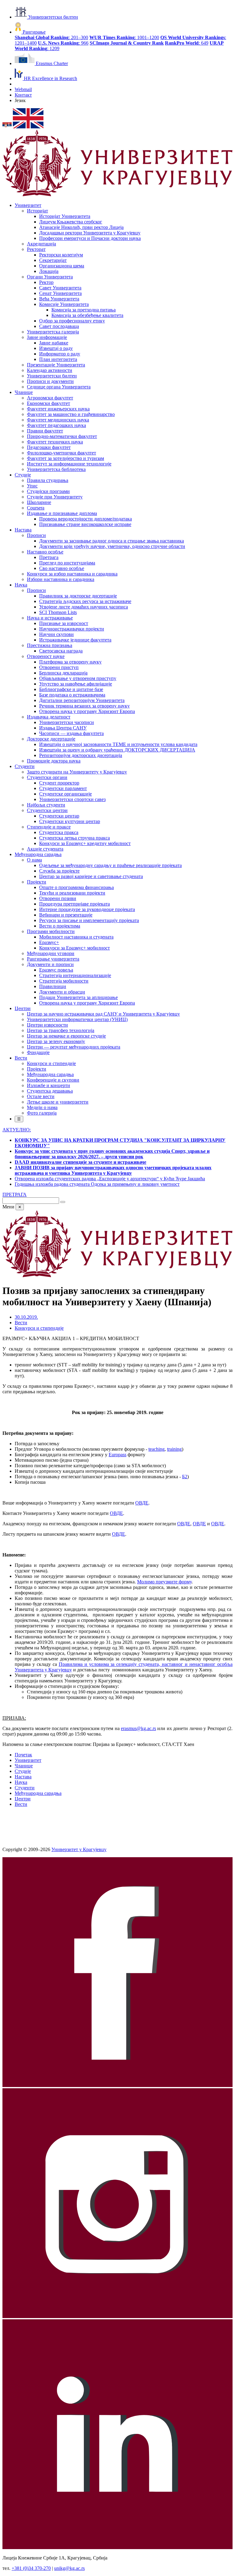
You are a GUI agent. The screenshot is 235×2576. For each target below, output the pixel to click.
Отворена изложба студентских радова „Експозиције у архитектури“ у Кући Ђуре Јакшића (110, 1179)
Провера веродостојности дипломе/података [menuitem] (86, 519)
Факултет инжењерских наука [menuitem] (58, 409)
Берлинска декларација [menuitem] (63, 673)
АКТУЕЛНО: (17, 1130)
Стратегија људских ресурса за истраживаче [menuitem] (85, 601)
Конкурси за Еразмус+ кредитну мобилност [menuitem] (85, 843)
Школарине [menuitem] (39, 502)
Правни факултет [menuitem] (45, 431)
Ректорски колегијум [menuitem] (61, 255)
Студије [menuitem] (23, 475)
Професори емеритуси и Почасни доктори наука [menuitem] (90, 238)
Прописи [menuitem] (36, 535)
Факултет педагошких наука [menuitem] (56, 425)
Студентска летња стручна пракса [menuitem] (75, 838)
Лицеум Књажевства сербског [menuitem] (71, 222)
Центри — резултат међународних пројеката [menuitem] (74, 1047)
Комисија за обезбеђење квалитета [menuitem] (87, 315)
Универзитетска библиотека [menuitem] (56, 469)
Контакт (23, 95)
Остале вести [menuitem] (41, 1096)
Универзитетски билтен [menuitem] (52, 376)
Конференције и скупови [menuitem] (53, 1080)
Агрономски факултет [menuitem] (50, 398)
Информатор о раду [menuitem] (60, 354)
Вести (21, 1323)
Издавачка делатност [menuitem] (49, 717)
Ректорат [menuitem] (36, 249)
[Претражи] (63, 1202)
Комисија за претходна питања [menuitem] (84, 310)
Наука (21, 1782)
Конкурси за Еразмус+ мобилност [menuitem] (75, 948)
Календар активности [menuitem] (50, 370)
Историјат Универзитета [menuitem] (65, 216)
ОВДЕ (142, 1503)
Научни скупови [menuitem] (56, 634)
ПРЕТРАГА (15, 1194)
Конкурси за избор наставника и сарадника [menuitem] (72, 574)
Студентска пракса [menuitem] (59, 832)
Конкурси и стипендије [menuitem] (51, 1063)
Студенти (25, 1788)
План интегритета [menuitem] (58, 359)
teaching (157, 1449)
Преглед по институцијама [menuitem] (67, 563)
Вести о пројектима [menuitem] (60, 926)
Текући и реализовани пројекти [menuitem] (72, 893)
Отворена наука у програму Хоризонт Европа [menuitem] (87, 711)
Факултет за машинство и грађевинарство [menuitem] (71, 414)
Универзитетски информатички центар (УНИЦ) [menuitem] (77, 1019)
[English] (28, 127)
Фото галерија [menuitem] (42, 1113)
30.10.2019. (26, 1317)
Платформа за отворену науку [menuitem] (70, 662)
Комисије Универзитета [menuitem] (64, 304)
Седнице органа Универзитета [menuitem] (59, 387)
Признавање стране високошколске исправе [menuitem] (85, 524)
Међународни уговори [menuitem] (51, 953)
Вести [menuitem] (21, 1058)
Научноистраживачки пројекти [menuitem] (72, 629)
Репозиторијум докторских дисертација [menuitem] (81, 755)
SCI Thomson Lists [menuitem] (58, 612)
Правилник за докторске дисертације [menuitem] (78, 596)
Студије (23, 1771)
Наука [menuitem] (21, 585)
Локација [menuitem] (49, 271)
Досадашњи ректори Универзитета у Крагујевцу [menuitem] (90, 233)
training (174, 1449)
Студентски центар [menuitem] (59, 816)
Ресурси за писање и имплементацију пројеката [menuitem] (89, 920)
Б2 (185, 1477)
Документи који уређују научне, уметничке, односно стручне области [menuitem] (112, 546)
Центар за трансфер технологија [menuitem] (61, 1030)
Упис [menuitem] (32, 486)
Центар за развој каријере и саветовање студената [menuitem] (91, 876)
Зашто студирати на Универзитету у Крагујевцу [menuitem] (77, 772)
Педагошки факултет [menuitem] (49, 447)
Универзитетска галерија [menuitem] (53, 332)
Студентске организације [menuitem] (65, 794)
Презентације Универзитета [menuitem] (56, 365)
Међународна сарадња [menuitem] (38, 854)
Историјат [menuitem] (37, 211)
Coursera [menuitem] (36, 508)
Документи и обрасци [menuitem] (62, 992)
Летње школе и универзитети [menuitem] (58, 1102)
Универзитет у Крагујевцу (79, 1849)
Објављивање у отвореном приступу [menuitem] (78, 678)
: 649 (187, 43)
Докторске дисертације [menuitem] (51, 739)
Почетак (23, 1755)
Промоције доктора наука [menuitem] (54, 761)
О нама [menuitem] (34, 860)
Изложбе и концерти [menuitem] (48, 1085)
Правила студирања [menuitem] (48, 480)
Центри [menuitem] (23, 1008)
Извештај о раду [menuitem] (56, 348)
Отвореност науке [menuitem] (46, 656)
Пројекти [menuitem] (37, 882)
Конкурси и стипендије (39, 1328)
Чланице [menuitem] (24, 392)
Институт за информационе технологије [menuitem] (69, 464)
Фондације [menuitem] (38, 1052)
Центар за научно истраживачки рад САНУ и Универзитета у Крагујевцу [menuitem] (103, 1014)
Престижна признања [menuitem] (50, 645)
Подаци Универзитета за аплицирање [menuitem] (78, 997)
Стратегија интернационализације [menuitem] (75, 975)
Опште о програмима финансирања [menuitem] (76, 887)
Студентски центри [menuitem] (47, 810)
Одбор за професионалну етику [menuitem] (72, 321)
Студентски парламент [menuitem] (63, 788)
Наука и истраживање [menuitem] (50, 618)
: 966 (63, 43)
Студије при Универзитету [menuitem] (55, 497)
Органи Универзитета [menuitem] (50, 277)
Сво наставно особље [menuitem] (62, 568)
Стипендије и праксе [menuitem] (49, 827)
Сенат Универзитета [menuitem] (60, 293)
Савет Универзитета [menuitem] (60, 288)
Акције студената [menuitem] (45, 849)
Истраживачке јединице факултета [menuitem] (75, 640)
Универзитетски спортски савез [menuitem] (72, 799)
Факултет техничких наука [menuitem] (55, 442)
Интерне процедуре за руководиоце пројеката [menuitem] (87, 909)
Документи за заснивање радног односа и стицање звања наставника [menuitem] (112, 541)
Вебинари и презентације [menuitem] (66, 915)
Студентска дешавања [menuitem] (50, 1091)
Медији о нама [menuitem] (42, 1107)
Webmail (23, 89)
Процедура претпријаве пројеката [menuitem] (75, 904)
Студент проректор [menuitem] (59, 783)
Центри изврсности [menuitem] (47, 1025)
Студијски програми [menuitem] (48, 491)
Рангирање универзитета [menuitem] (53, 959)
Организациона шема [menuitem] (62, 266)
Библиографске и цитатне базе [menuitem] (71, 689)
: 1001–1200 (124, 37)
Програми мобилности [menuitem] (51, 931)
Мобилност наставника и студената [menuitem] (76, 937)
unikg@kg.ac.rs (69, 2568)
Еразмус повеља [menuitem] (56, 970)
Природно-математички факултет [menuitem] (62, 436)
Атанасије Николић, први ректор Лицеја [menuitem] (81, 227)
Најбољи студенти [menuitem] (46, 805)
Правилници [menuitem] (53, 986)
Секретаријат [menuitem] (53, 260)
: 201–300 (51, 37)
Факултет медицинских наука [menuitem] (58, 420)
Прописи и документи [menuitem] (50, 381)
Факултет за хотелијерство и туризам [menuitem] (65, 458)
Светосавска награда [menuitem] (61, 651)
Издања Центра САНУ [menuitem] (63, 728)
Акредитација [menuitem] (41, 244)
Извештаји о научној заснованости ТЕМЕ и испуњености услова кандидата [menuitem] (118, 744)
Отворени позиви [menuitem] (58, 898)
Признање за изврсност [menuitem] (64, 623)
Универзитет (28, 1760)
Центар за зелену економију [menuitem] (56, 1041)
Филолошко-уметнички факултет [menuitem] (62, 453)
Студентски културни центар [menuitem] (70, 821)
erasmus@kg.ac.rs (138, 1728)
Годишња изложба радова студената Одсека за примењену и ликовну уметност (97, 1184)
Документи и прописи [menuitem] (50, 964)
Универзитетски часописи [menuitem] (67, 722)
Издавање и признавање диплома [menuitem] (62, 513)
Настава (23, 1777)
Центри (23, 1799)
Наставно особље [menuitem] (45, 552)
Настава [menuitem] (23, 530)
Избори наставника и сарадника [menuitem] (61, 579)
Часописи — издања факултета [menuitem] (71, 733)
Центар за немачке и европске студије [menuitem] (66, 1036)
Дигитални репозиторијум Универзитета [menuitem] (82, 700)
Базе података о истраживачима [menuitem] (72, 695)
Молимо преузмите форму (164, 1582)
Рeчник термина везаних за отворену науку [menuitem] (84, 706)
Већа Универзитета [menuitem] (59, 299)
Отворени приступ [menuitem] (59, 667)
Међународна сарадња (38, 1793)
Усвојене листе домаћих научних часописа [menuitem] (84, 607)
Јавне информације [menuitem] (47, 337)
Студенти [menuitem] (25, 766)
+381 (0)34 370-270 (31, 2568)
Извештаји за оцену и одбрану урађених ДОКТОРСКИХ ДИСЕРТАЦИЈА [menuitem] (117, 750)
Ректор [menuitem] (46, 282)
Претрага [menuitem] (49, 557)
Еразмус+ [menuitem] (49, 942)
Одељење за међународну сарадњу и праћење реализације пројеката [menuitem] (110, 865)
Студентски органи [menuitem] (47, 777)
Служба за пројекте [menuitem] (59, 871)
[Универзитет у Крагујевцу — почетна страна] (117, 195)
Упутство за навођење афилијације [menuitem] (76, 684)
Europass (117, 1455)
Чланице (24, 1766)
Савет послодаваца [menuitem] (59, 326)
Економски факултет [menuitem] (48, 403)
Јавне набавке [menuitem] (54, 343)
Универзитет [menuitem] (28, 205)
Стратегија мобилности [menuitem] (64, 981)
